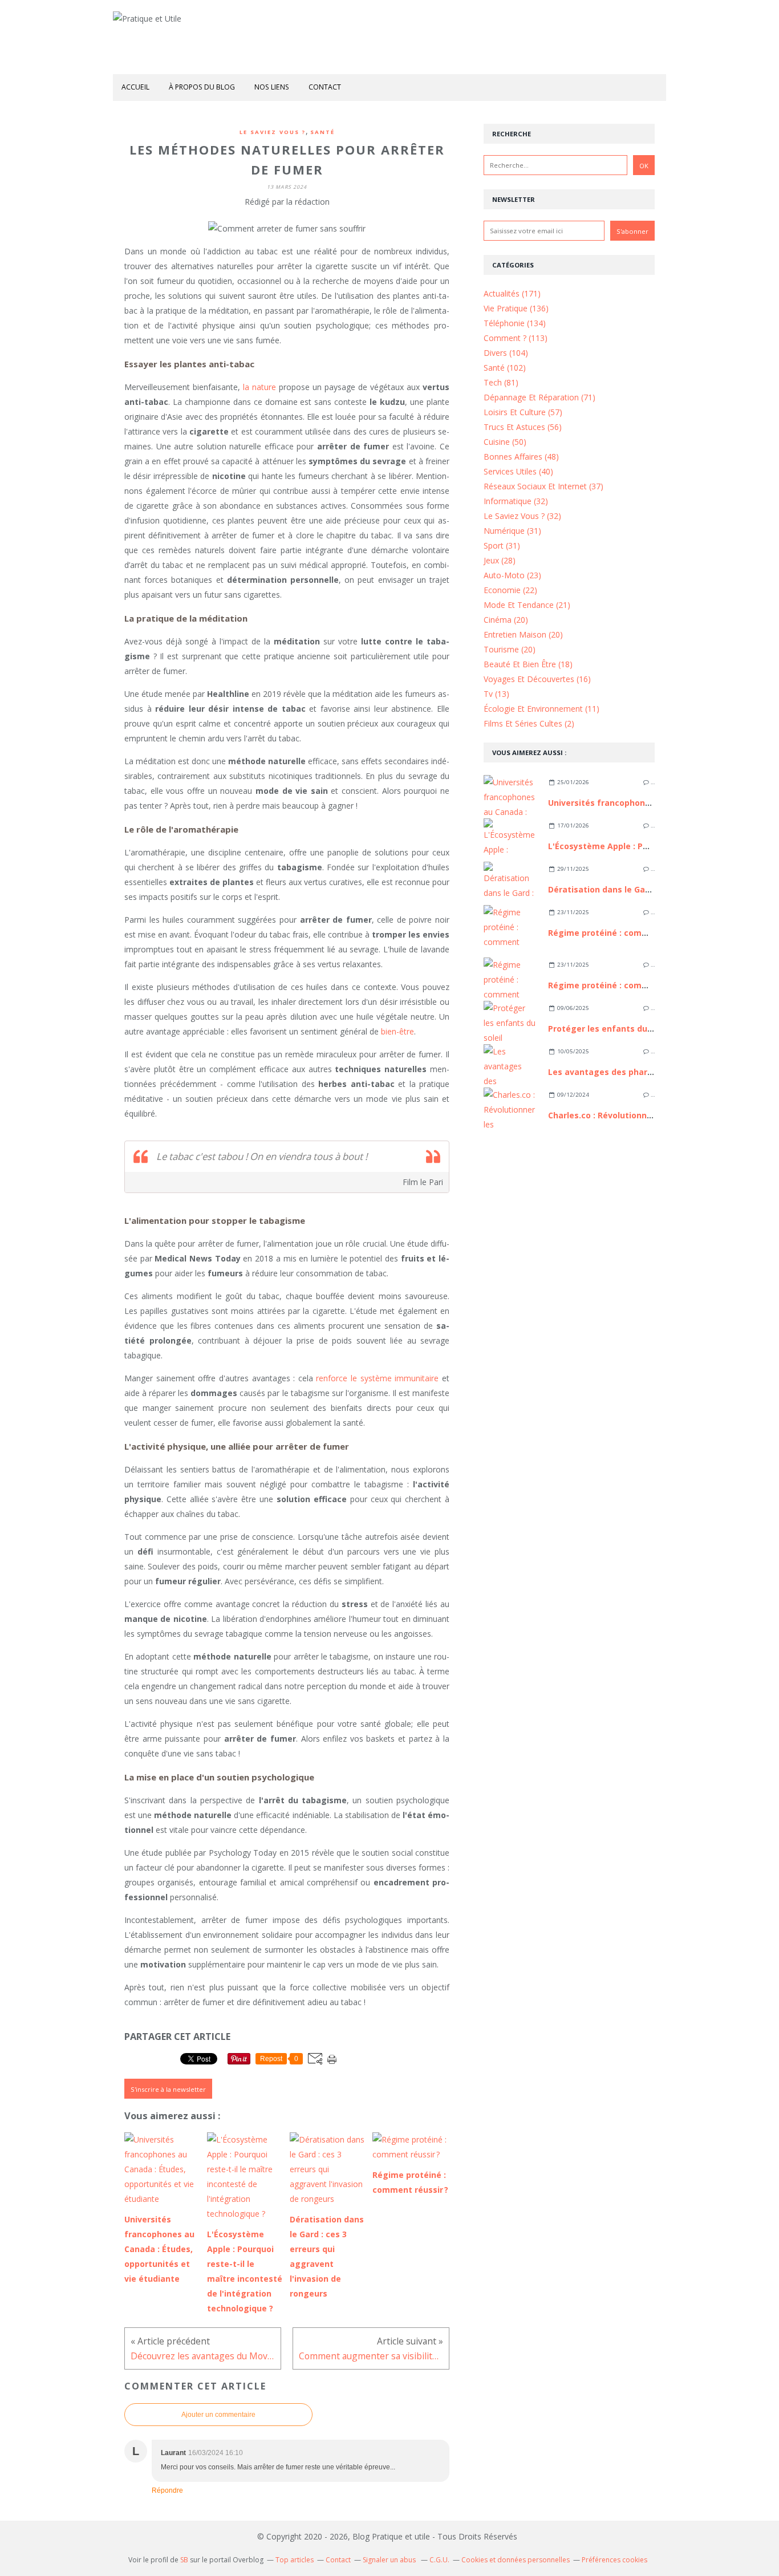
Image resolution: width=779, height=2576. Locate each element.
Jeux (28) (500, 560)
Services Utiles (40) (518, 471)
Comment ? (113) (516, 338)
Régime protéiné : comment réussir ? (624, 933)
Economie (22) (510, 590)
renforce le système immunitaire (377, 1378)
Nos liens (272, 87)
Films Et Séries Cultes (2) (529, 723)
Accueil (135, 87)
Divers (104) (506, 353)
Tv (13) (496, 694)
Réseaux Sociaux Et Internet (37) (543, 486)
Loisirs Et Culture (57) (523, 412)
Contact (325, 87)
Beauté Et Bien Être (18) (528, 664)
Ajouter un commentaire (218, 2415)
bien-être (397, 1031)
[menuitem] (135, 88)
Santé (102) (505, 368)
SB (184, 2560)
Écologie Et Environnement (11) (541, 709)
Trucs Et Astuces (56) (523, 427)
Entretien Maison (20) (523, 634)
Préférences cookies (614, 2560)
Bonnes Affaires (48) (521, 457)
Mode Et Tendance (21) (527, 605)
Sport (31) (502, 545)
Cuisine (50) (505, 442)
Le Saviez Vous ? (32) (522, 516)
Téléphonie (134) (515, 323)
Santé (322, 132)
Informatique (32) (516, 501)
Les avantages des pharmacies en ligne (630, 1072)
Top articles (295, 2560)
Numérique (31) (512, 531)
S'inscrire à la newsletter (168, 2089)
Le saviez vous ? (273, 132)
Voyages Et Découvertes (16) (537, 679)
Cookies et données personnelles (516, 2560)
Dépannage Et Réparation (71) (539, 397)
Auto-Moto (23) (512, 575)
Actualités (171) (512, 293)
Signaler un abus (390, 2560)
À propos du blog (202, 87)
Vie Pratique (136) (516, 308)
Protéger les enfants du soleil (610, 1029)
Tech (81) (501, 382)
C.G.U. (439, 2560)
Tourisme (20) (510, 649)
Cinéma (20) (506, 620)
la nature (259, 387)
